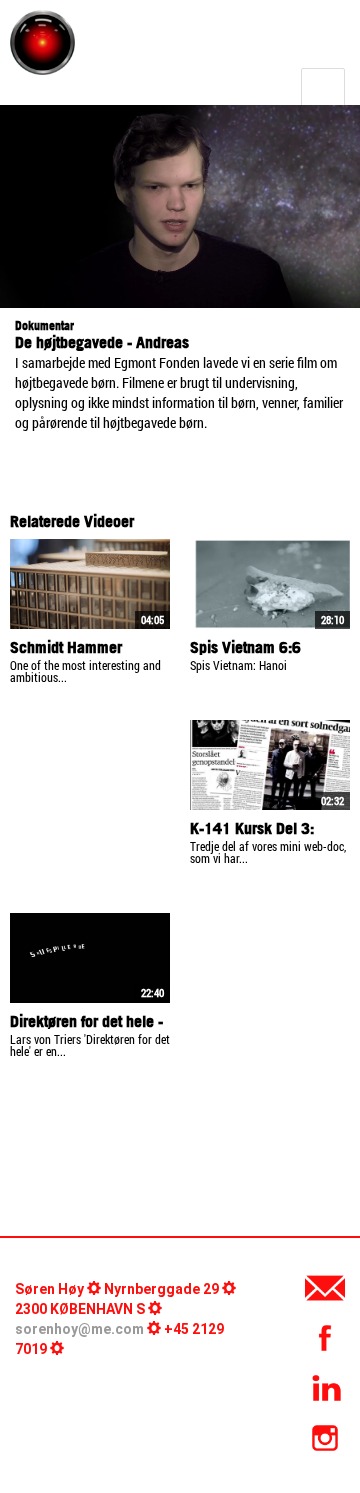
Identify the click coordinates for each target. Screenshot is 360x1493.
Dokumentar (44, 325)
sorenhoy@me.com (79, 1329)
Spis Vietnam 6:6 (245, 647)
